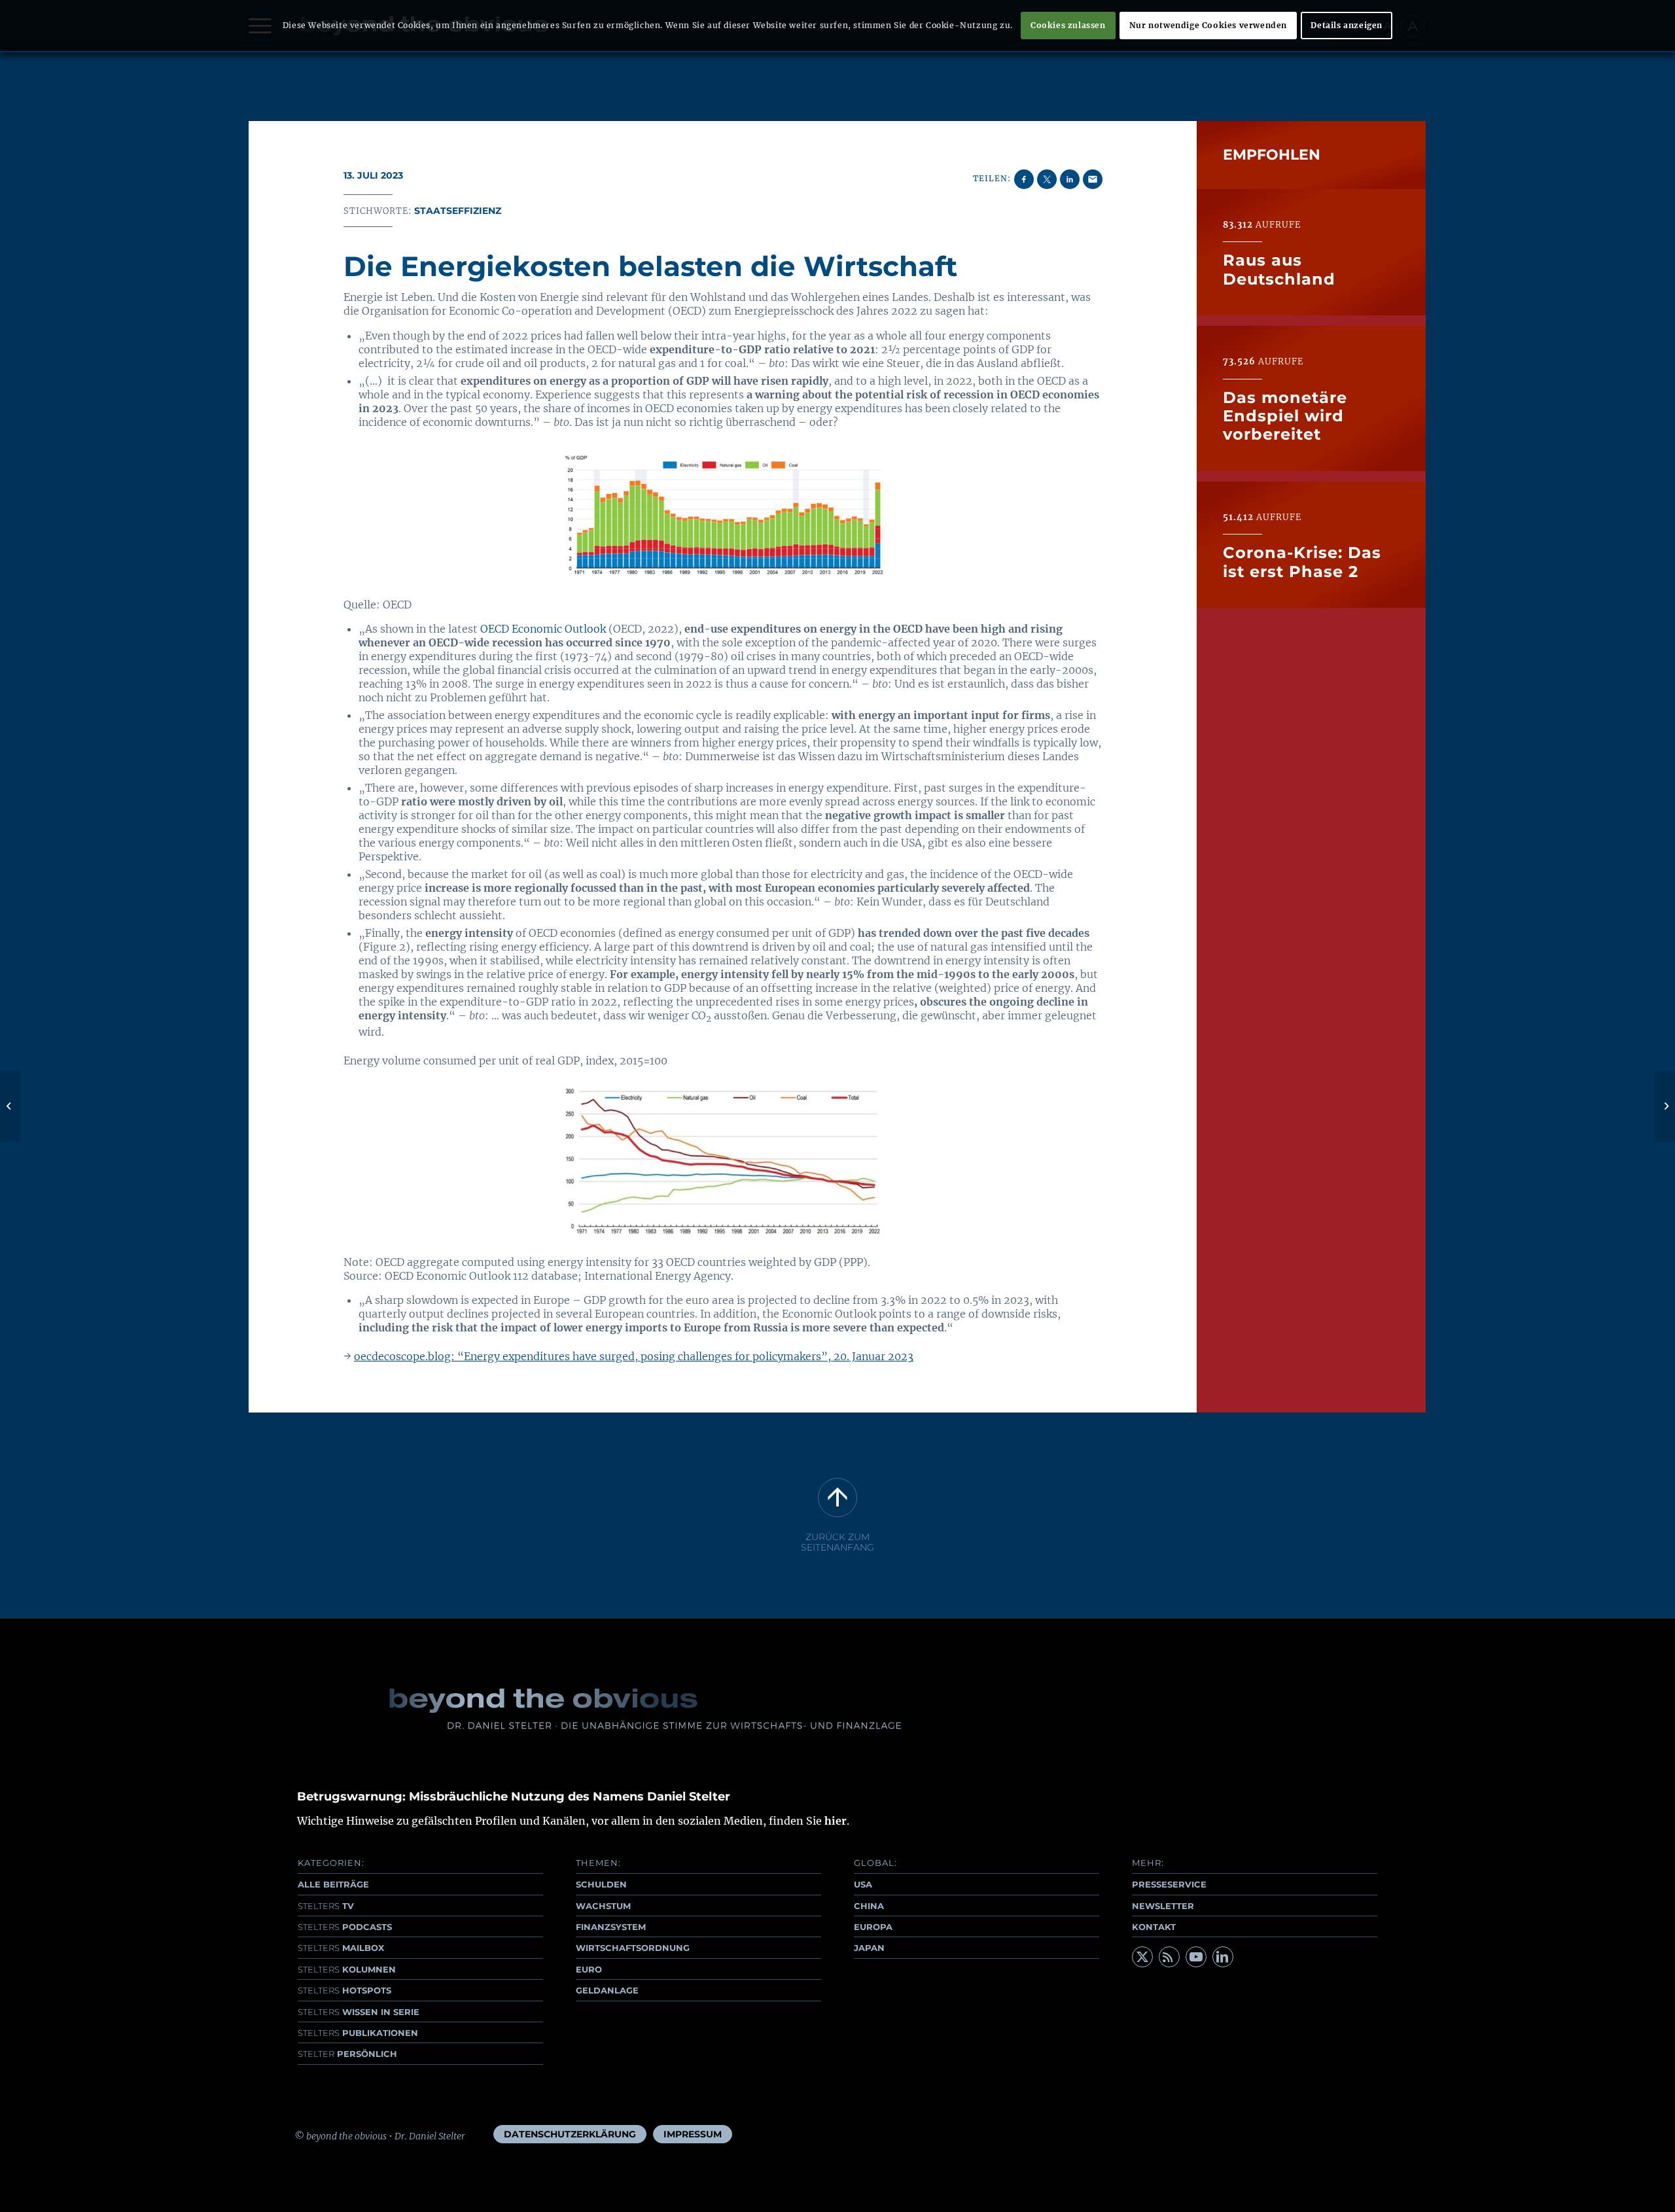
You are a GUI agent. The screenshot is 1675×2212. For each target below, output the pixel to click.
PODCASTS (345, 1927)
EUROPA (873, 1927)
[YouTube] (1196, 1957)
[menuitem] (570, 2134)
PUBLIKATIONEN (358, 2033)
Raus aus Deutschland (1279, 269)
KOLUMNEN (347, 1969)
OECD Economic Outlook (543, 629)
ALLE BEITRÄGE (333, 1884)
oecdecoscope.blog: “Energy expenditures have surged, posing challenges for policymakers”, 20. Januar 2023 (634, 1356)
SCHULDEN (601, 1884)
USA (863, 1884)
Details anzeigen (1347, 25)
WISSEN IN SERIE (359, 2012)
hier (836, 1821)
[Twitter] (1142, 1957)
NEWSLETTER (1163, 1906)
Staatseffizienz (458, 211)
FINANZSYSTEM (611, 1927)
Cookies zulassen (1068, 25)
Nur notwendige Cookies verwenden (1208, 25)
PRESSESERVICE (1169, 1884)
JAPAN (869, 1948)
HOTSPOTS (344, 1990)
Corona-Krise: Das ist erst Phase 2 (1302, 562)
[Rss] (1169, 1957)
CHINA (869, 1906)
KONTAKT (1154, 1927)
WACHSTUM (603, 1906)
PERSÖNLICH (347, 2054)
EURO (589, 1969)
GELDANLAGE (607, 1990)
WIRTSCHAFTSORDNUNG (633, 1948)
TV (326, 1906)
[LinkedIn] (1223, 1957)
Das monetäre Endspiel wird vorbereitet (1285, 415)
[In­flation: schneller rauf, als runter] (10, 1106)
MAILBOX (341, 1948)
